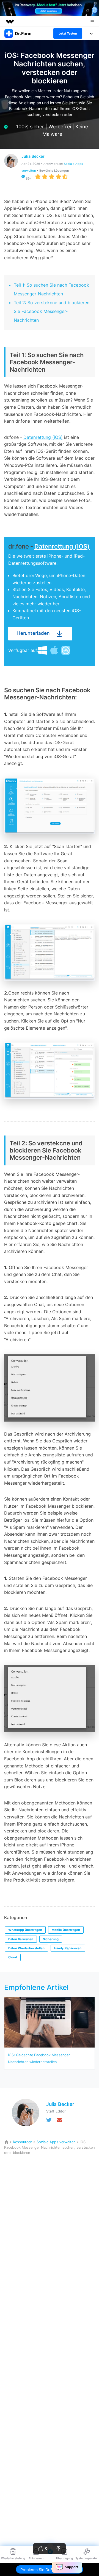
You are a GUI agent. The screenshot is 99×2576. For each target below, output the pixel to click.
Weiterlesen (50, 1327)
